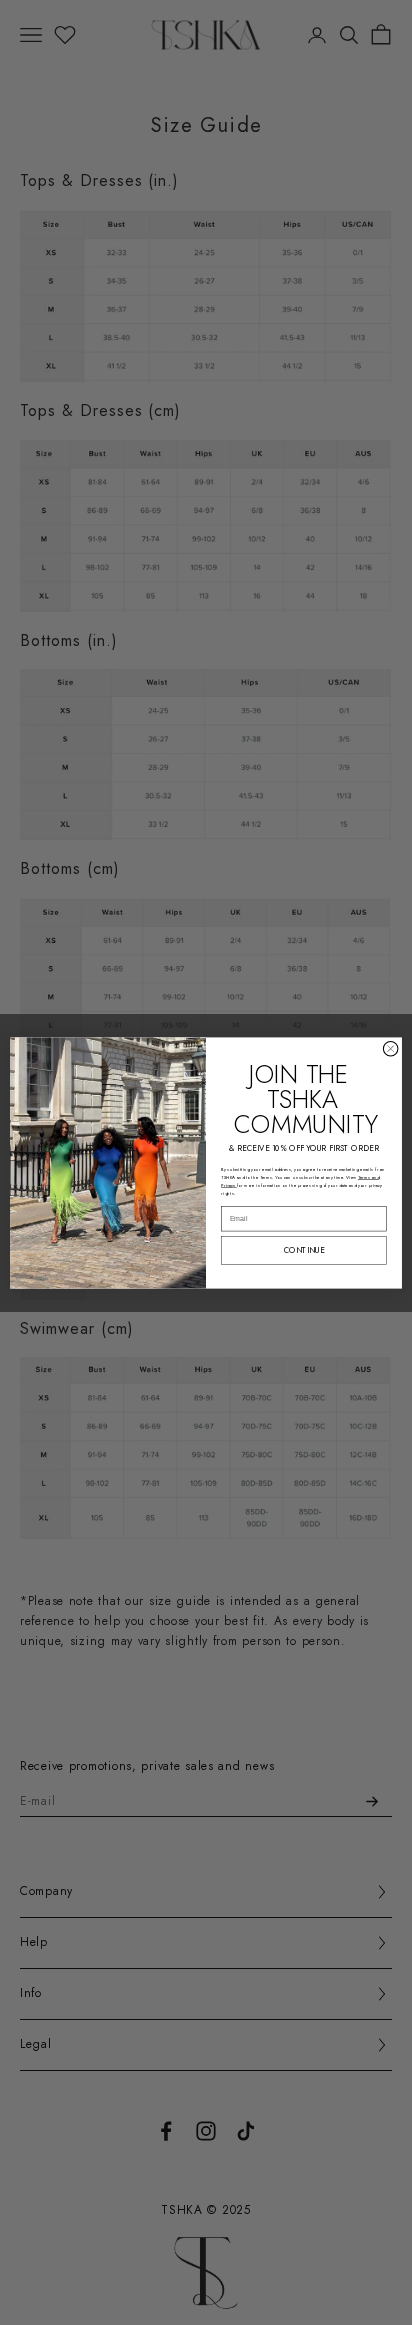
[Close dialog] (390, 1048)
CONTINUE (304, 1250)
